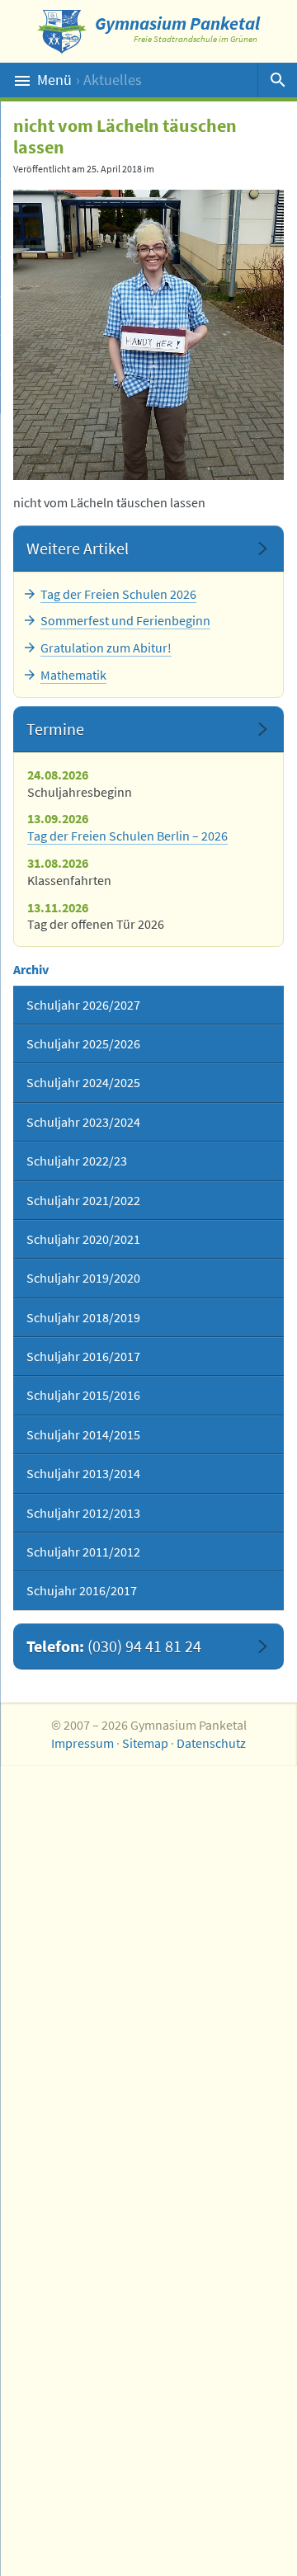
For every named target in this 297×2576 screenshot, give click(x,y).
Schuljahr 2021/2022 (83, 1200)
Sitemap (145, 1743)
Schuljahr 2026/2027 (83, 1005)
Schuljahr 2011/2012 (83, 1552)
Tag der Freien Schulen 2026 (118, 594)
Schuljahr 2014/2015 (83, 1434)
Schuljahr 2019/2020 (83, 1278)
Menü (90, 80)
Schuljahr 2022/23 (77, 1161)
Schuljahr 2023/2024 (83, 1122)
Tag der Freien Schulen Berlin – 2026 (127, 836)
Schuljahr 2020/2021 (83, 1239)
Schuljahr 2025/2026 (83, 1043)
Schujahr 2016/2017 (82, 1590)
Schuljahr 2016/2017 (83, 1356)
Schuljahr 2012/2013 (83, 1513)
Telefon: (114, 1646)
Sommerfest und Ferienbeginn (125, 620)
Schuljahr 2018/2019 (83, 1317)
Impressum (82, 1743)
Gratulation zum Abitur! (106, 648)
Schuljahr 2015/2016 (83, 1395)
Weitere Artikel (78, 548)
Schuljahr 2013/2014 (83, 1473)
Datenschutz (211, 1743)
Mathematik (73, 675)
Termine (55, 729)
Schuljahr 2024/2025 (83, 1082)
